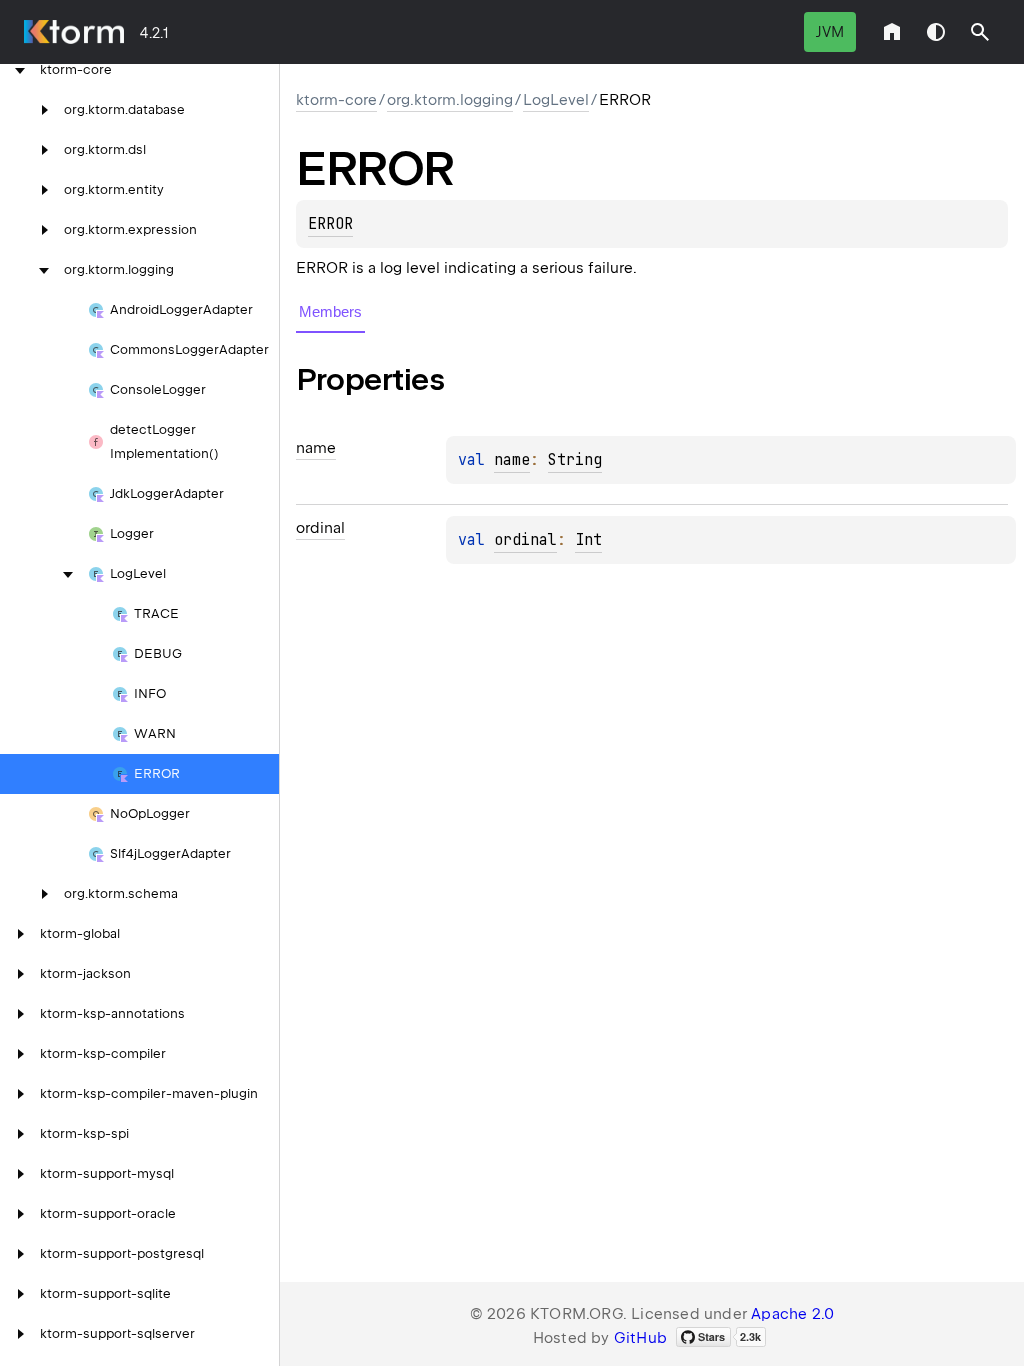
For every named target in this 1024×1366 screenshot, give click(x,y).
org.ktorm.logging (450, 100)
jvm (830, 32)
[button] (980, 32)
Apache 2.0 (792, 1314)
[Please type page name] (980, 32)
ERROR (330, 224)
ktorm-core (336, 100)
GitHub (640, 1338)
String (575, 460)
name (512, 460)
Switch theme (936, 32)
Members (330, 311)
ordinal (525, 540)
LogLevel (556, 100)
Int (588, 540)
